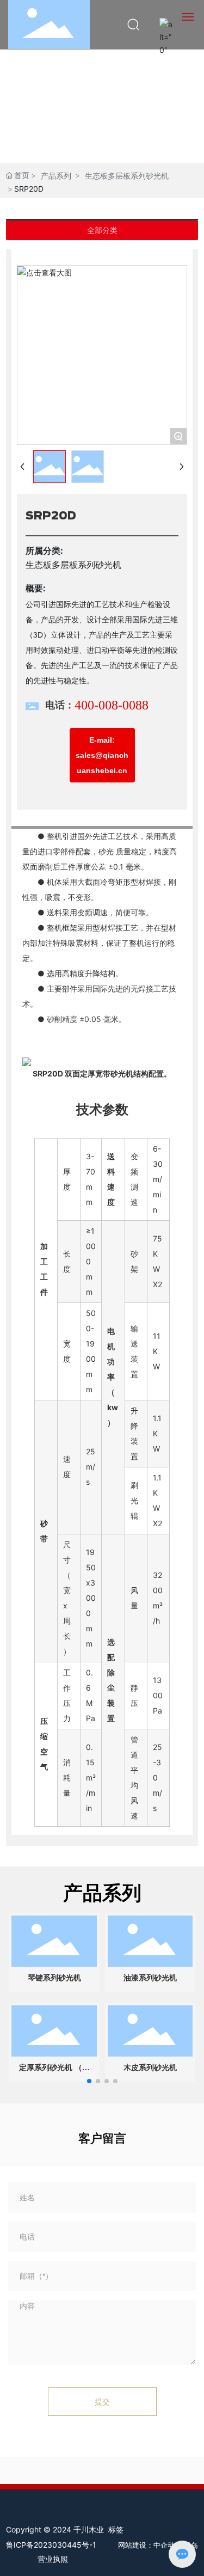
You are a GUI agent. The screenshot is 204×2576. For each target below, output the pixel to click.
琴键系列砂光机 (54, 1978)
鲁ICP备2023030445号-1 (51, 2545)
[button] (89, 2081)
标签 (116, 2529)
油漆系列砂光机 (150, 1978)
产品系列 (56, 176)
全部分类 (102, 230)
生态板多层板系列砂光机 (127, 176)
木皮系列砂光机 (150, 2068)
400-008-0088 (112, 705)
